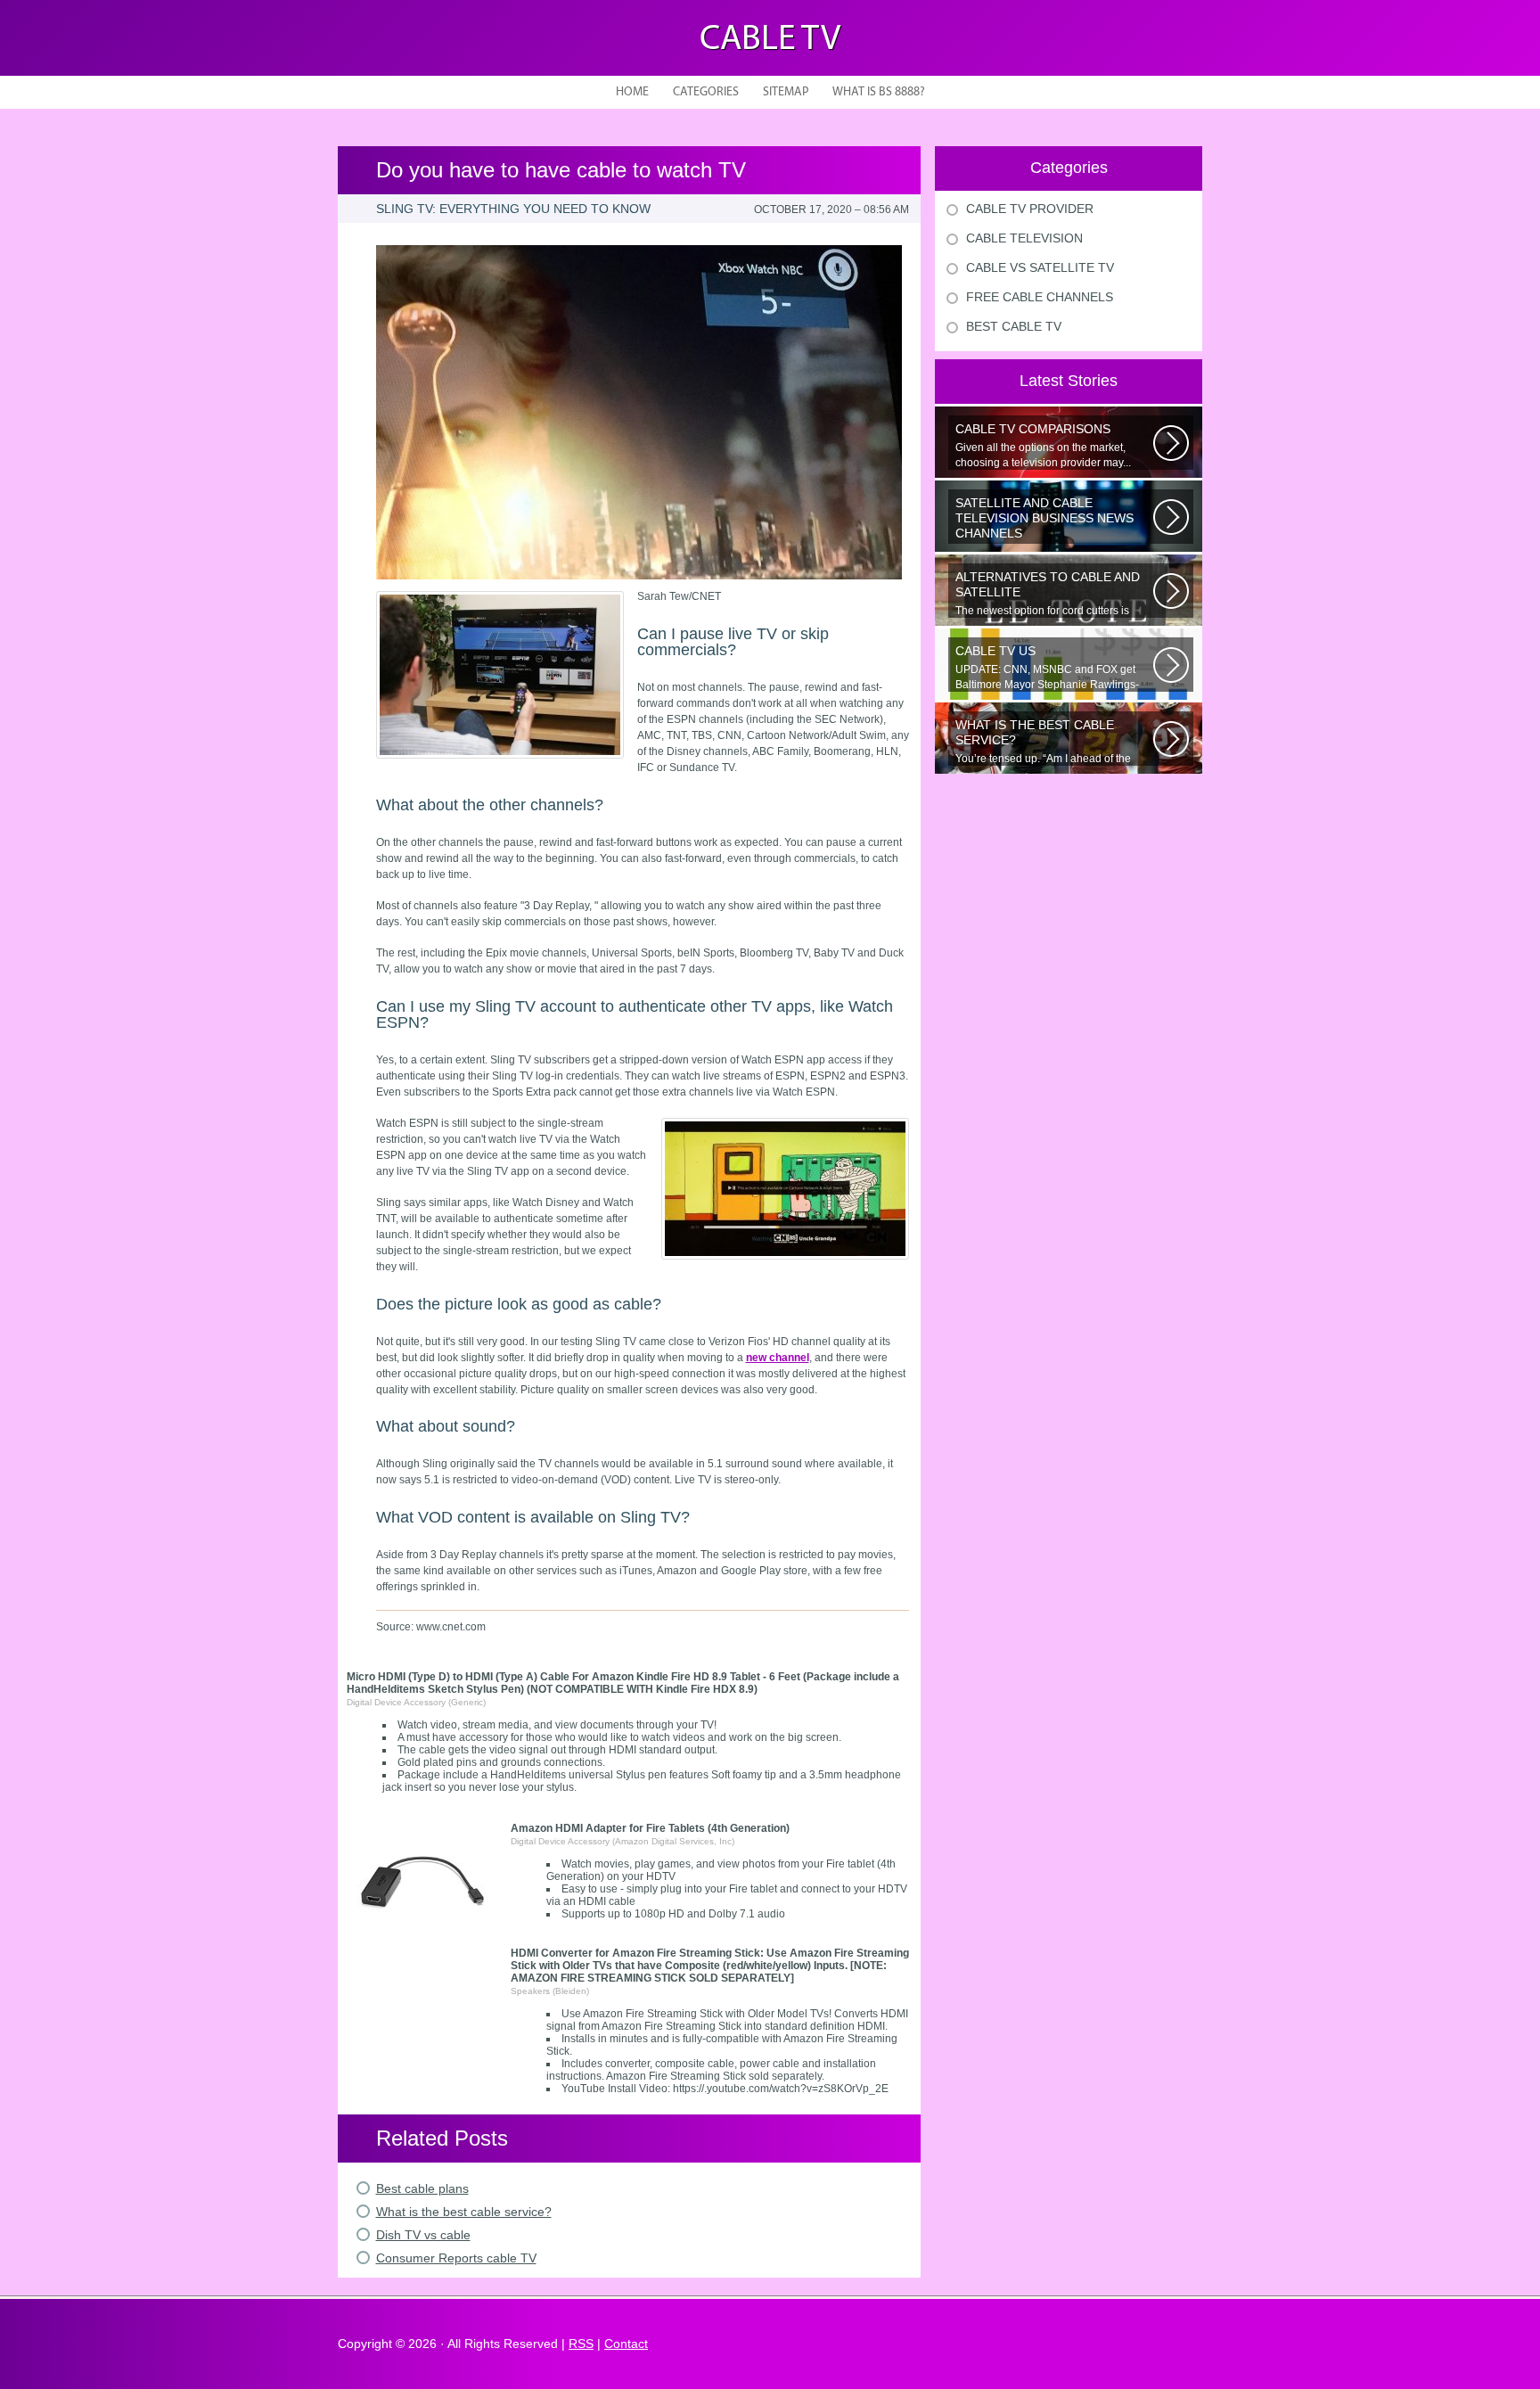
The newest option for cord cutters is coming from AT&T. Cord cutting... (1048, 594)
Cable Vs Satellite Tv (1040, 267)
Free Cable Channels (1040, 297)
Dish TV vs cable (423, 2235)
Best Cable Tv (1014, 326)
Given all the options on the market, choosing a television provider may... (1043, 445)
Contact (626, 2344)
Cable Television (1024, 238)
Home (632, 92)
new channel (778, 1358)
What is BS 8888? (879, 92)
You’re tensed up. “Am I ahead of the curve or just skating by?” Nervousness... (1053, 742)
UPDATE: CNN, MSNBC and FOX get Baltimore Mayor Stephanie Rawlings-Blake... (1047, 668)
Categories (706, 92)
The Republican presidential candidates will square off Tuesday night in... (1052, 520)
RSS (581, 2344)
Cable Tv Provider (1030, 209)
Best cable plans (422, 2188)
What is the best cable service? (464, 2212)
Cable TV (770, 40)
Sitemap (786, 92)
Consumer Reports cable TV (456, 2258)
